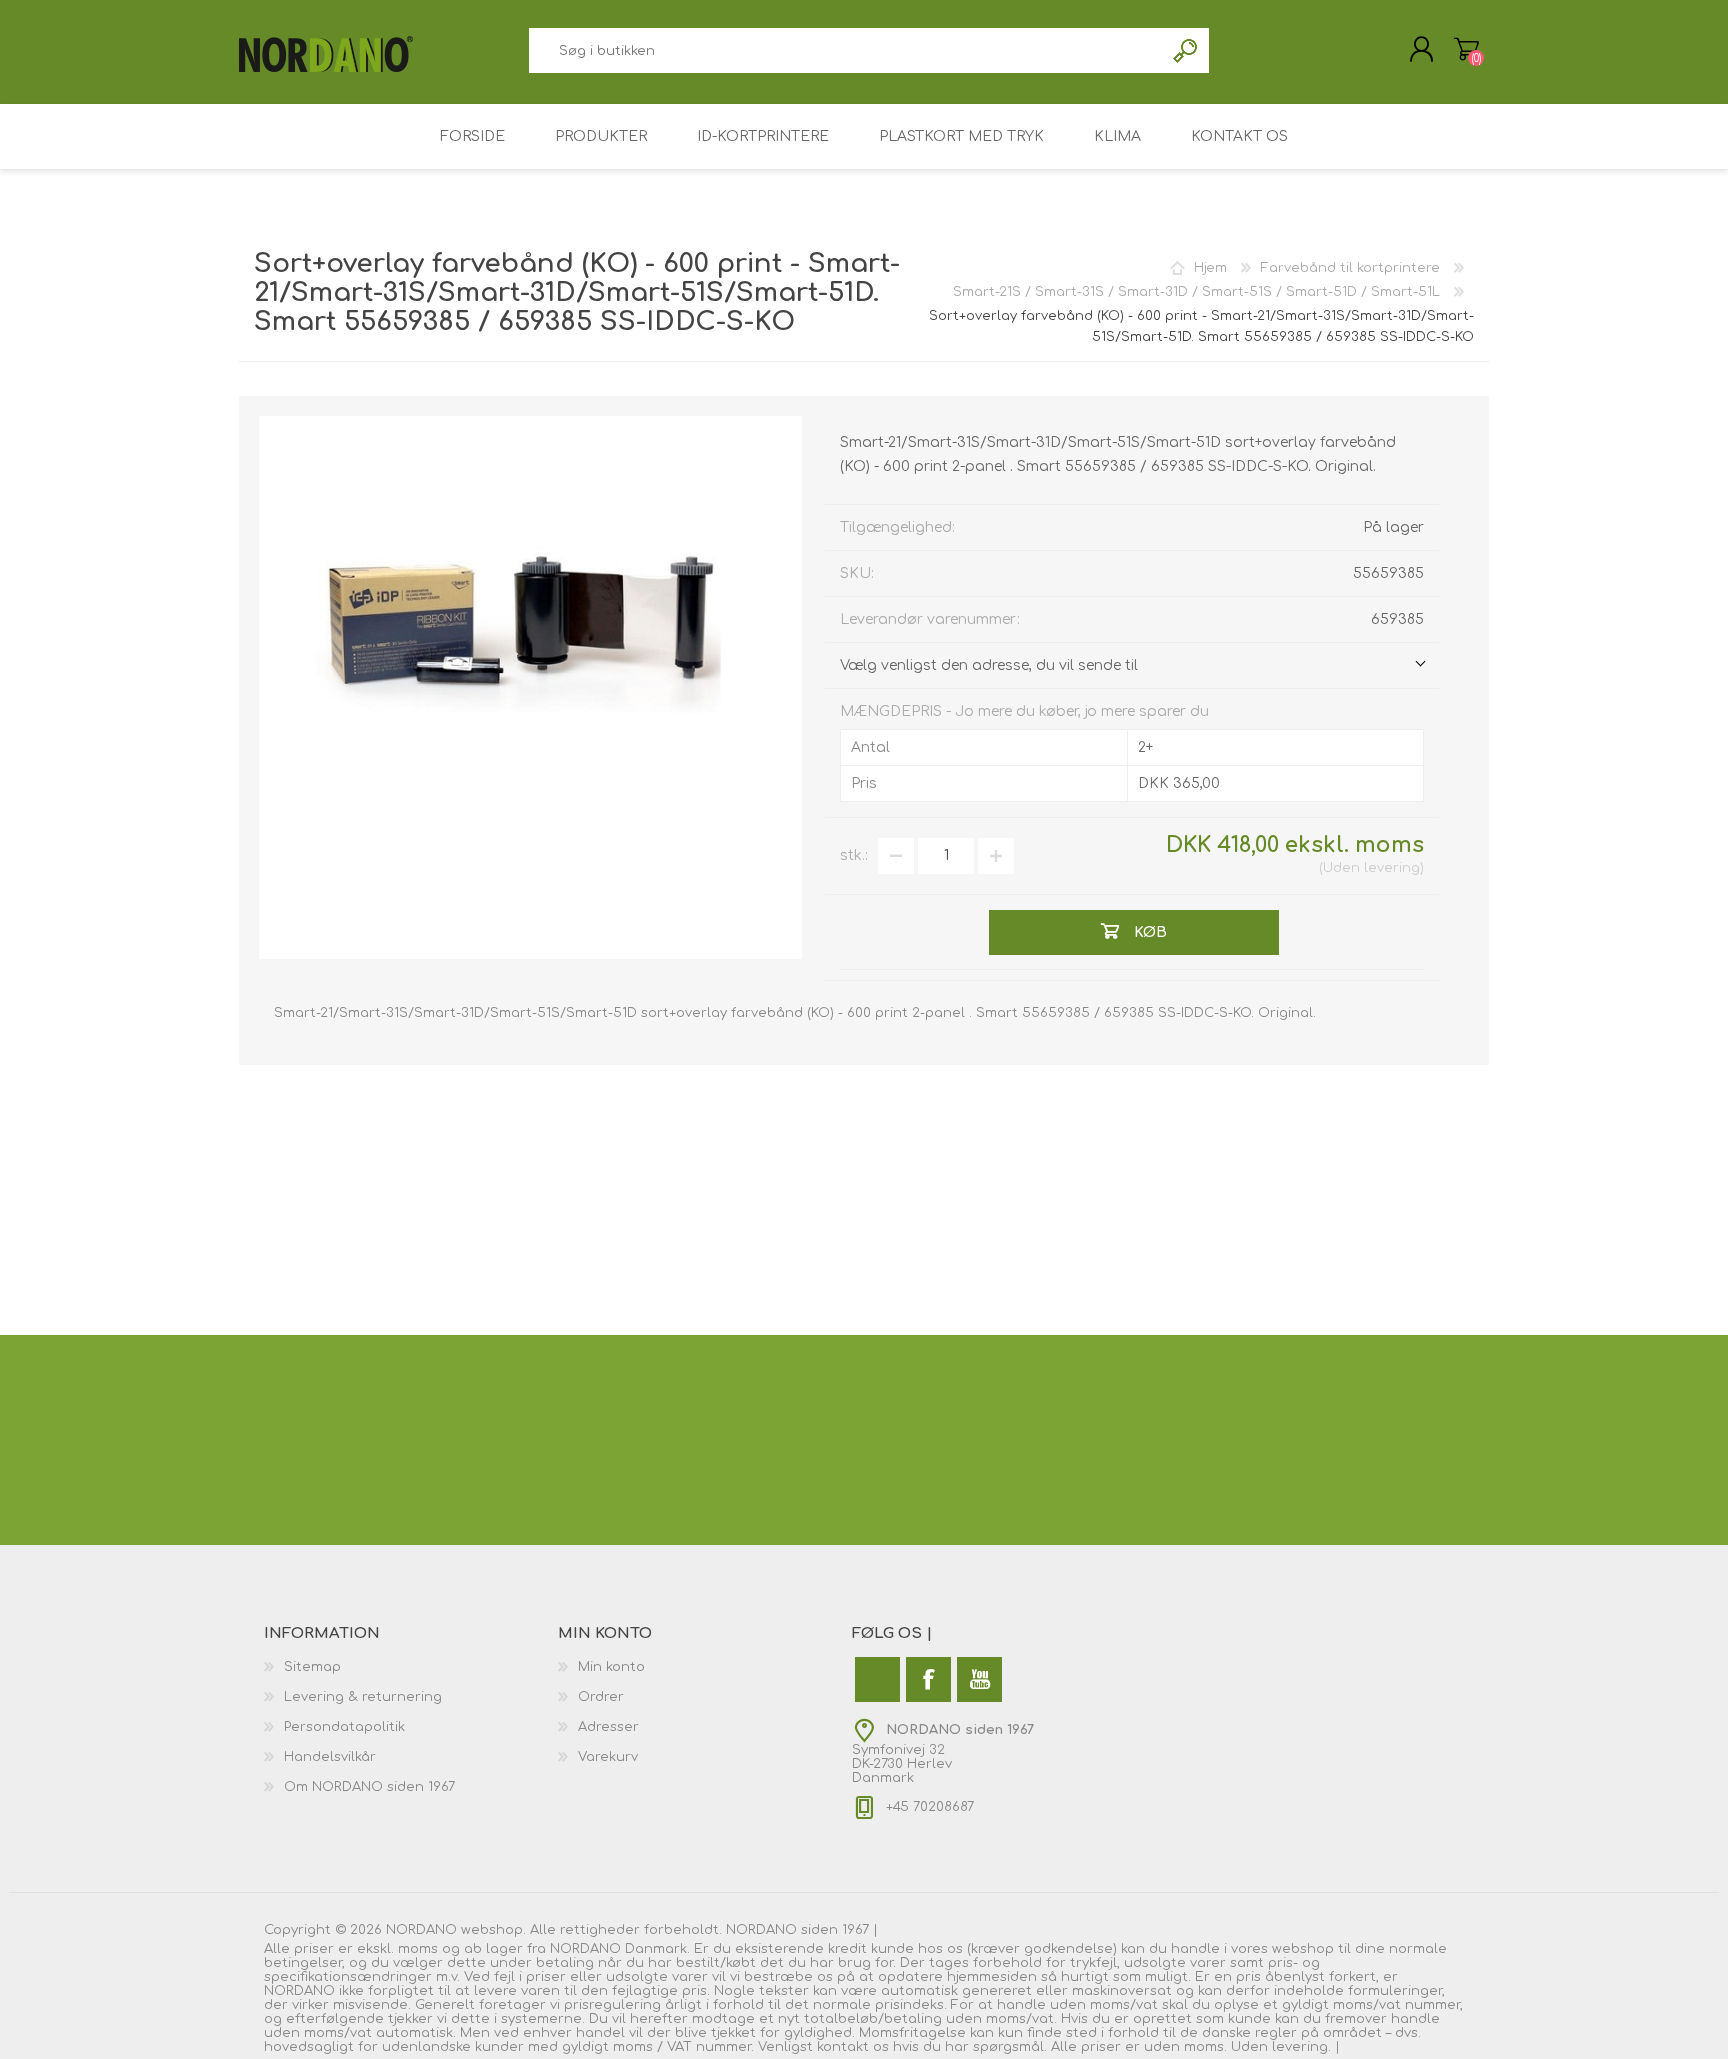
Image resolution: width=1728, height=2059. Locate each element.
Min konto (611, 1667)
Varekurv (1466, 49)
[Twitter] (877, 1679)
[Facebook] (928, 1679)
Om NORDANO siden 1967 (369, 1787)
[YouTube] (979, 1679)
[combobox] (846, 50)
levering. (1301, 2047)
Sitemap (312, 1667)
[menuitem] (411, 1667)
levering (1392, 868)
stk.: (854, 855)
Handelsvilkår (330, 1757)
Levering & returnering (363, 1697)
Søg (1186, 50)
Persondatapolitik (344, 1727)
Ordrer (601, 1697)
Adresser (608, 1727)
